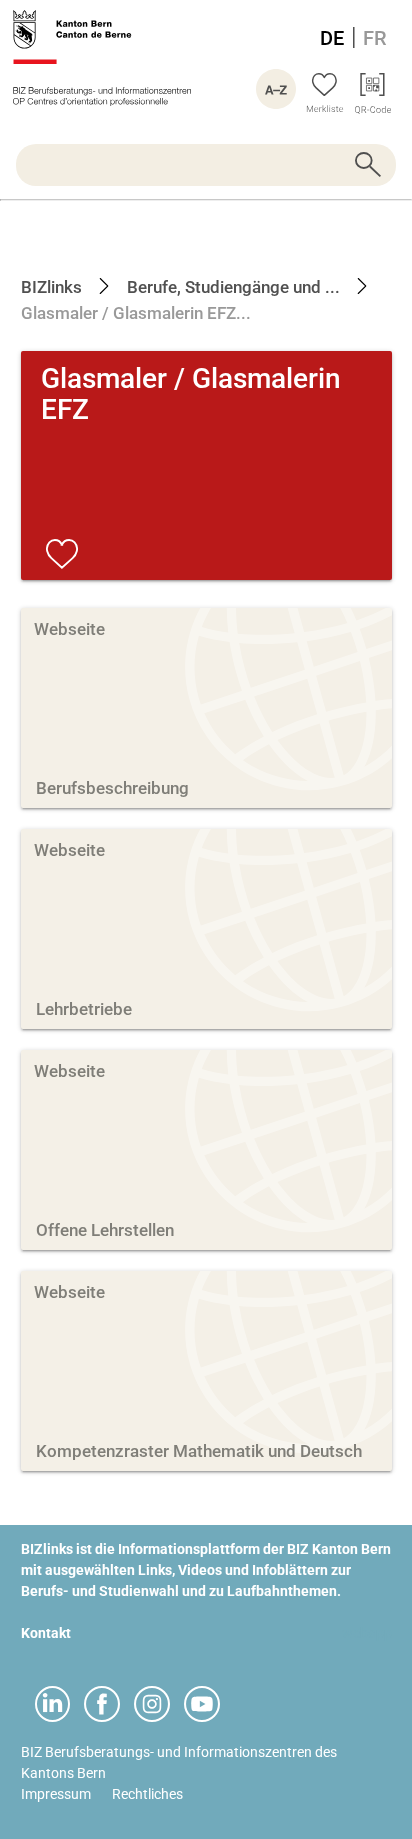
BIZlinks (51, 287)
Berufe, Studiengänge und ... (231, 287)
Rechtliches (147, 1794)
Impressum (56, 1794)
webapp (367, 1633)
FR (375, 38)
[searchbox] (206, 165)
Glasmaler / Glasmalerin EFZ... (136, 313)
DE (332, 38)
